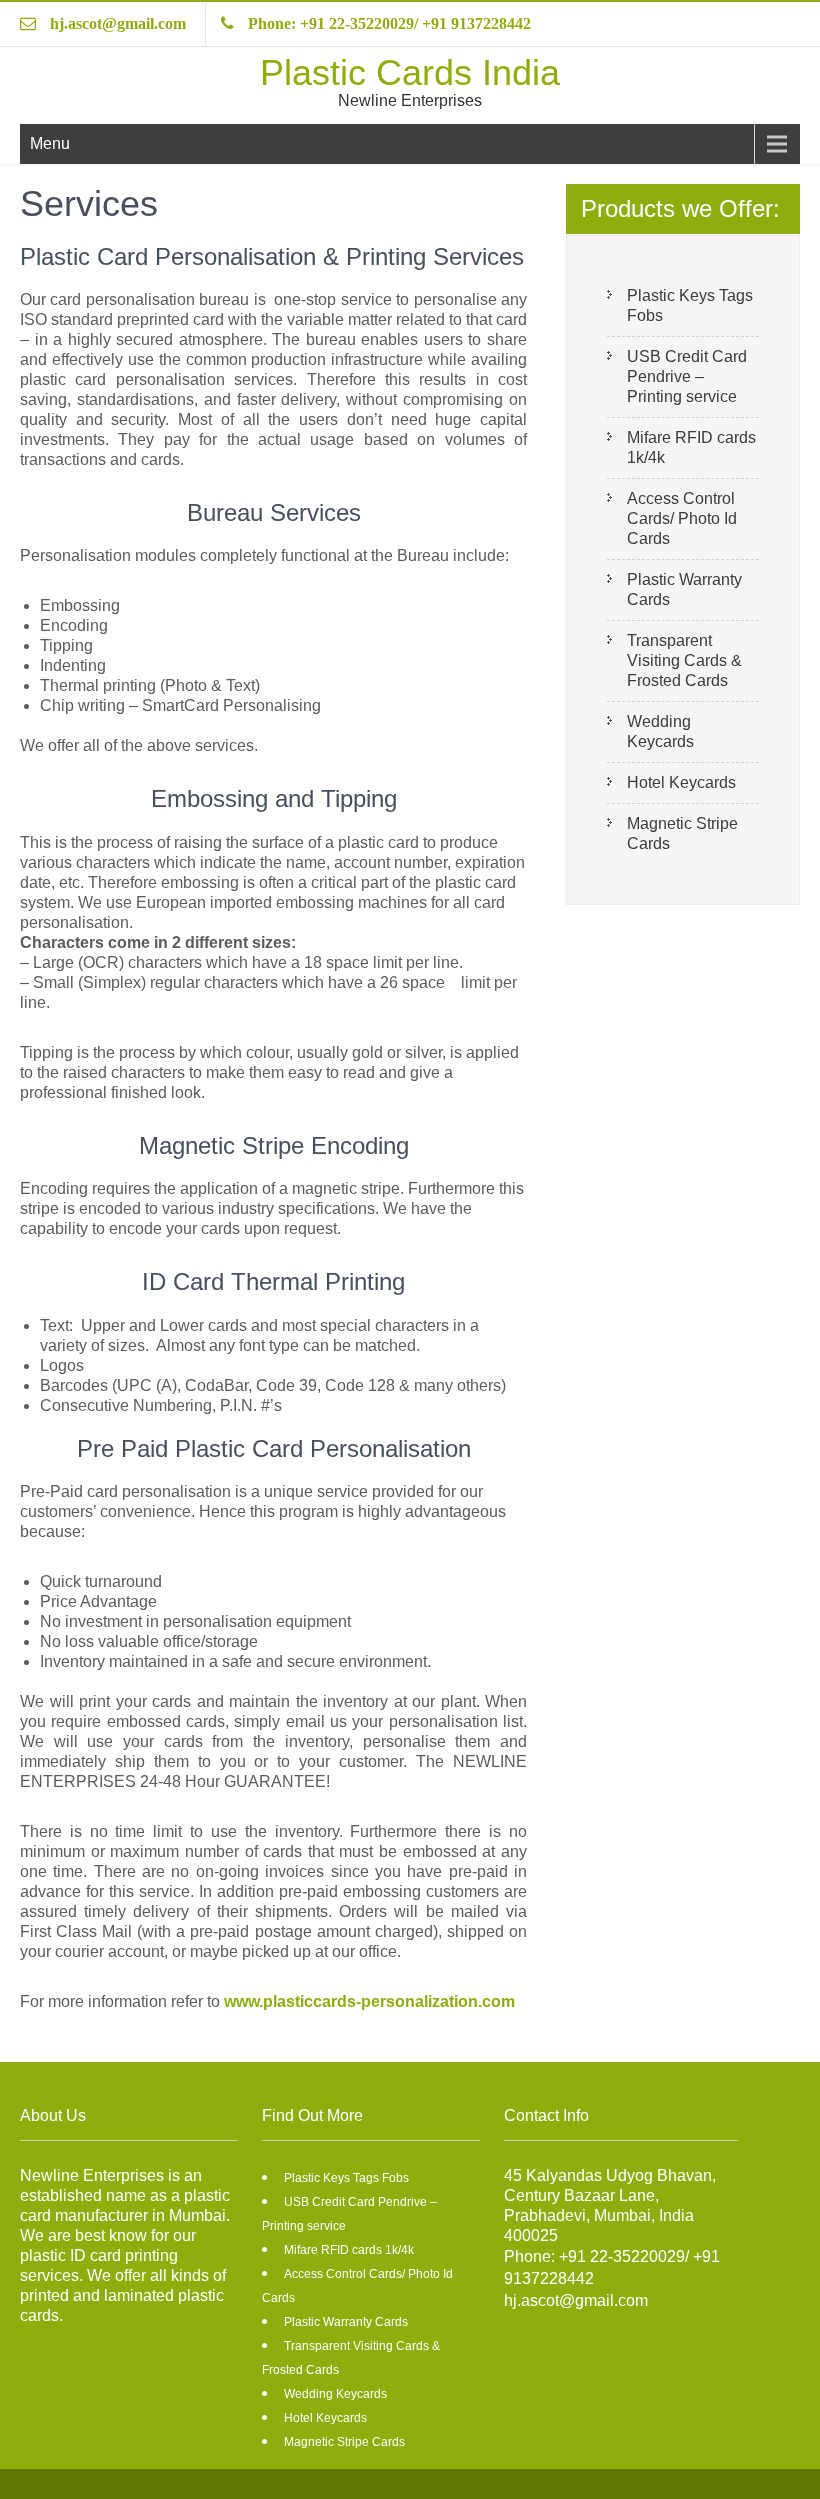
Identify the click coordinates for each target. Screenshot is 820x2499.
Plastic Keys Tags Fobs (690, 305)
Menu (50, 143)
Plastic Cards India (410, 72)
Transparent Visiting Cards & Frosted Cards (684, 660)
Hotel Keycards (681, 782)
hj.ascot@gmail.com (118, 23)
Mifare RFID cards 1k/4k (691, 447)
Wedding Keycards (660, 731)
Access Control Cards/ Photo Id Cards (682, 518)
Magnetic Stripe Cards (682, 833)
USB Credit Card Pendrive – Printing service (687, 376)
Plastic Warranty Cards (684, 589)
